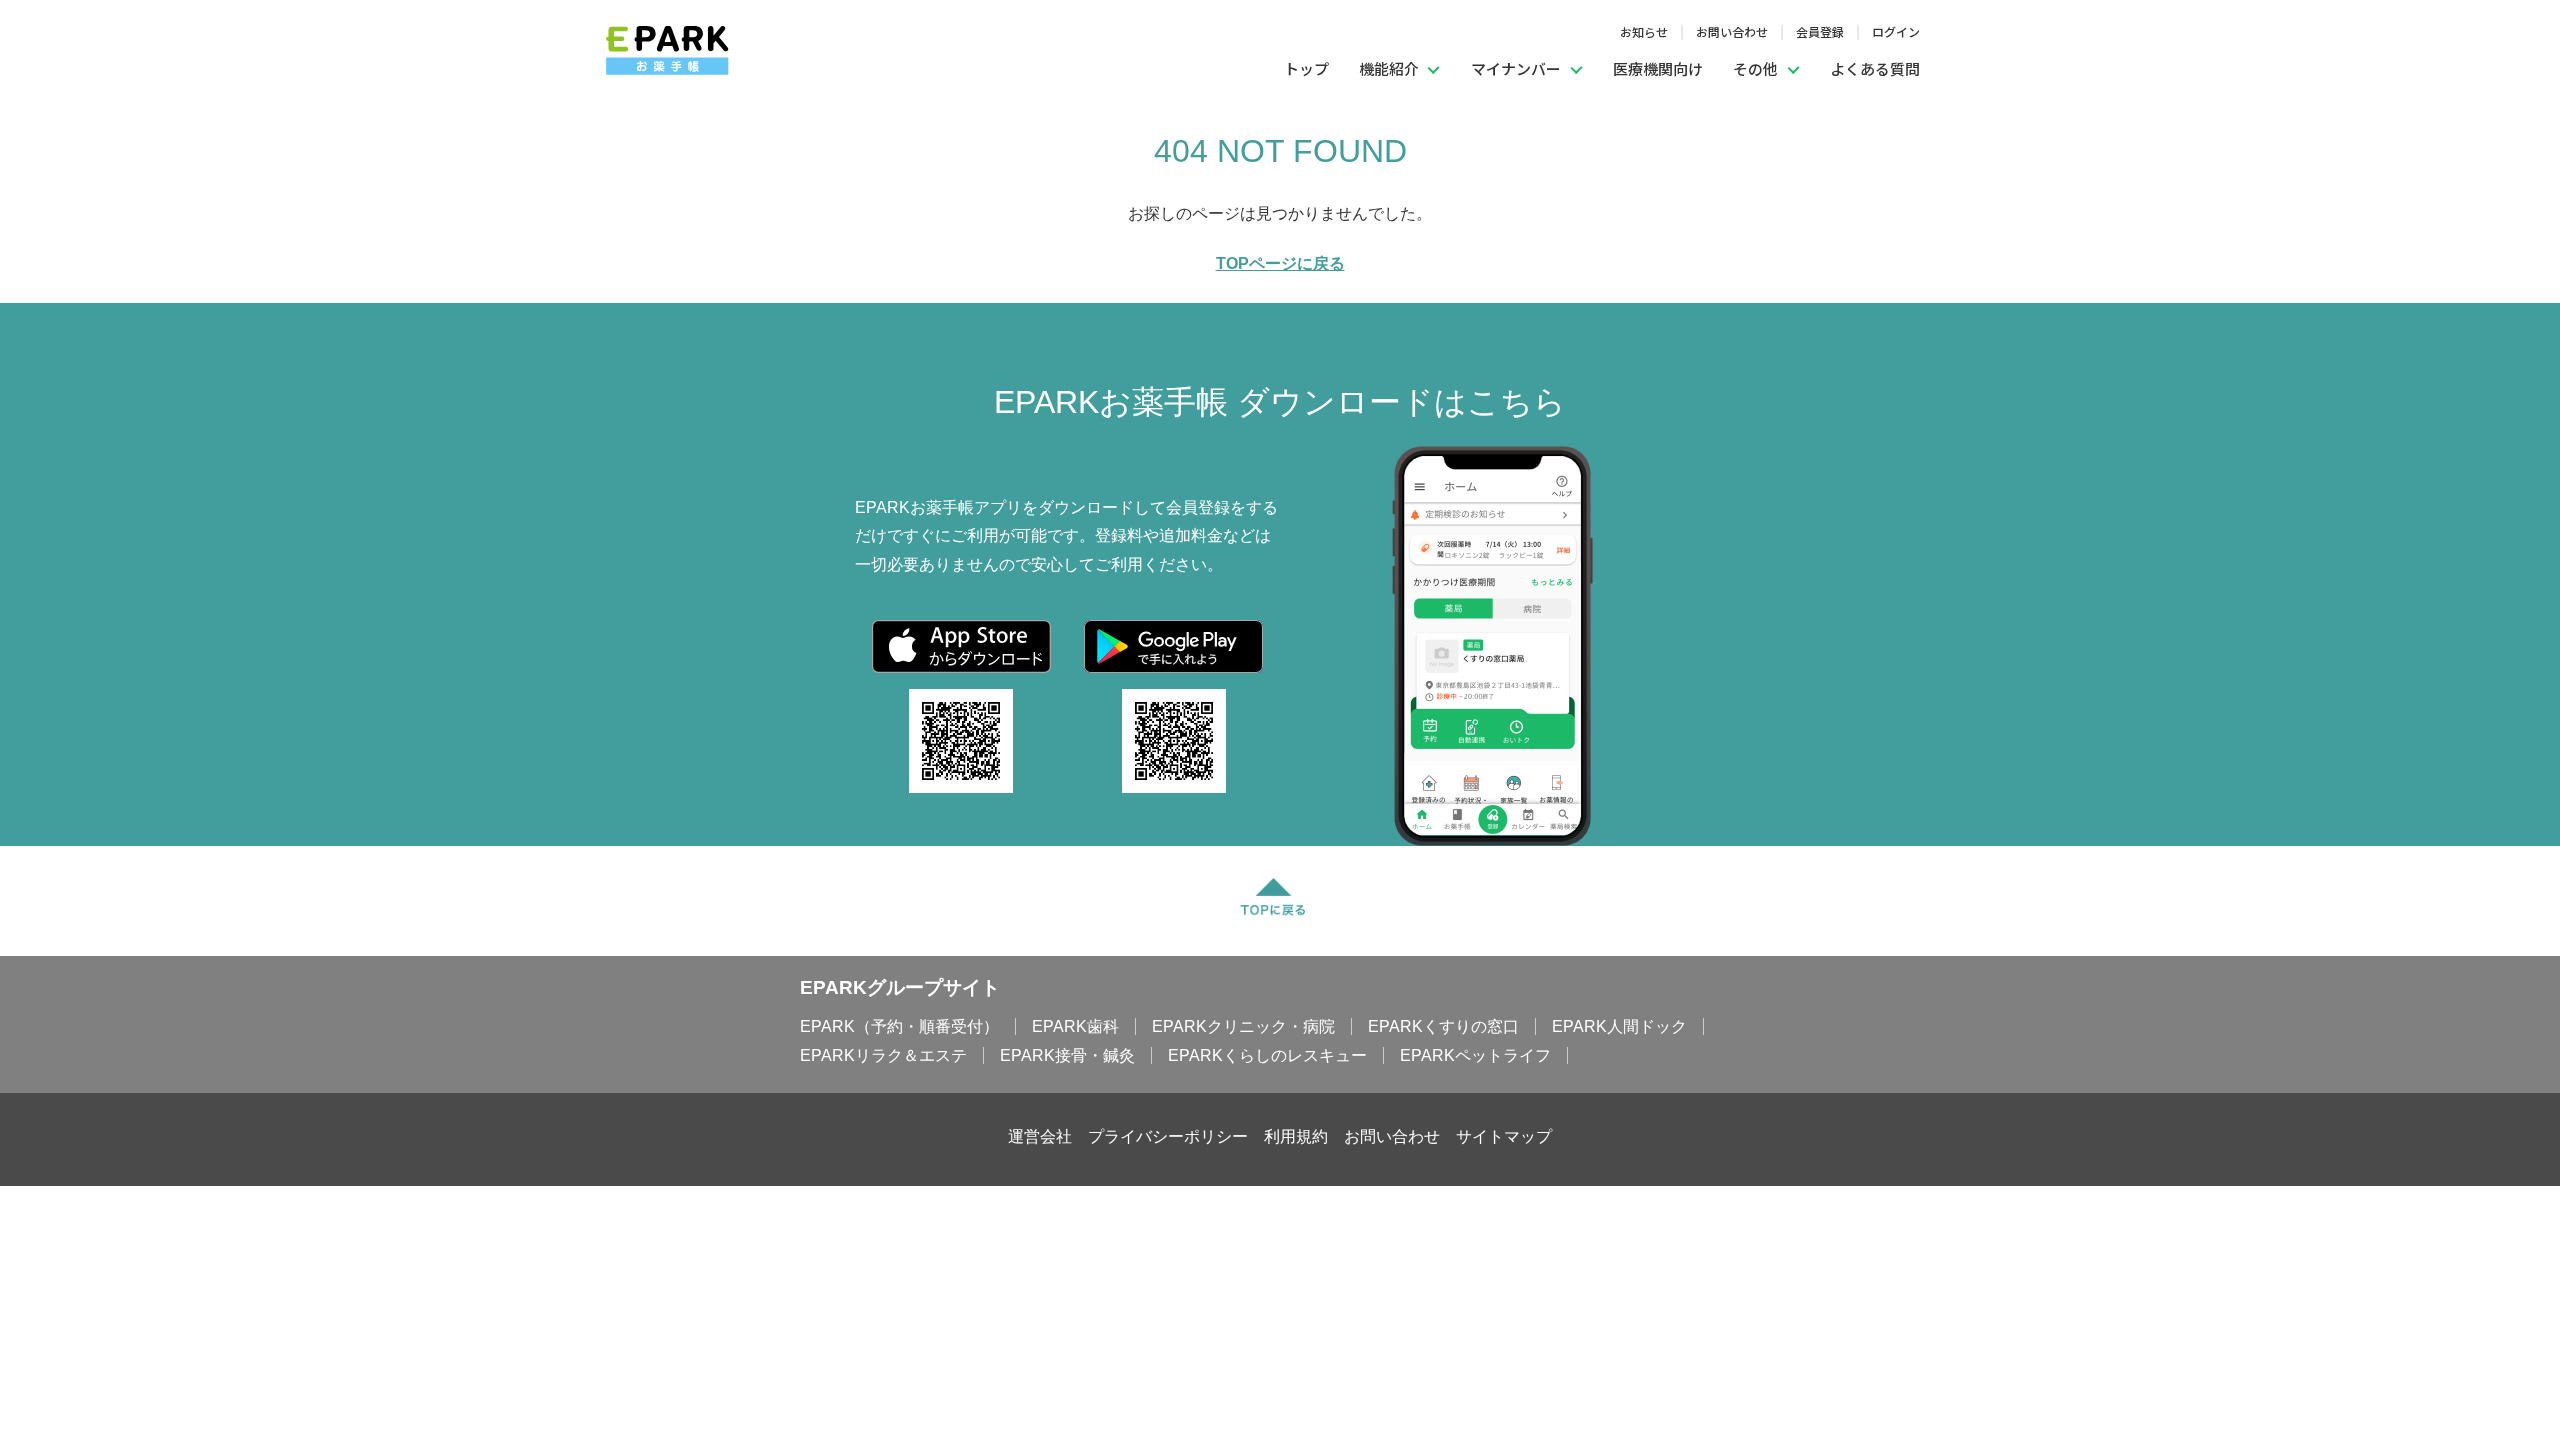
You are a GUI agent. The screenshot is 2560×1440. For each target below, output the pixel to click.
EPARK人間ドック (1619, 1026)
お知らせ (1644, 31)
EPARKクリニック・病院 (1243, 1026)
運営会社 (1040, 1136)
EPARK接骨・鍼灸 (1067, 1055)
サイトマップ (1504, 1136)
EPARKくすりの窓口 (1443, 1026)
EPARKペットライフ (1475, 1055)
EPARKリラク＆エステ (883, 1055)
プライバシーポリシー (1168, 1136)
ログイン (1896, 31)
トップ (1306, 68)
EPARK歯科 (1075, 1026)
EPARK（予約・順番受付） (899, 1026)
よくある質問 (1875, 68)
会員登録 (1820, 31)
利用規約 (1296, 1136)
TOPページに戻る (1280, 263)
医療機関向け (1658, 68)
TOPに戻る (1278, 889)
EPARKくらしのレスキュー (1267, 1055)
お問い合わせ (1732, 31)
